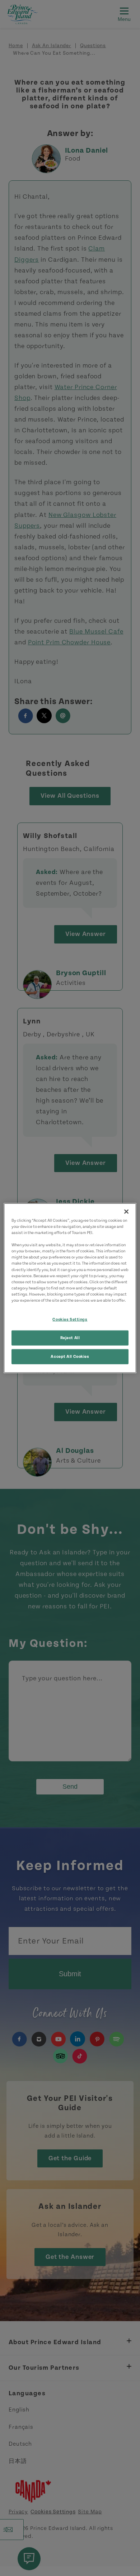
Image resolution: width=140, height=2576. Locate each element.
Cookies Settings (70, 1319)
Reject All (70, 1337)
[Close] (126, 1212)
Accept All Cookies (70, 1356)
